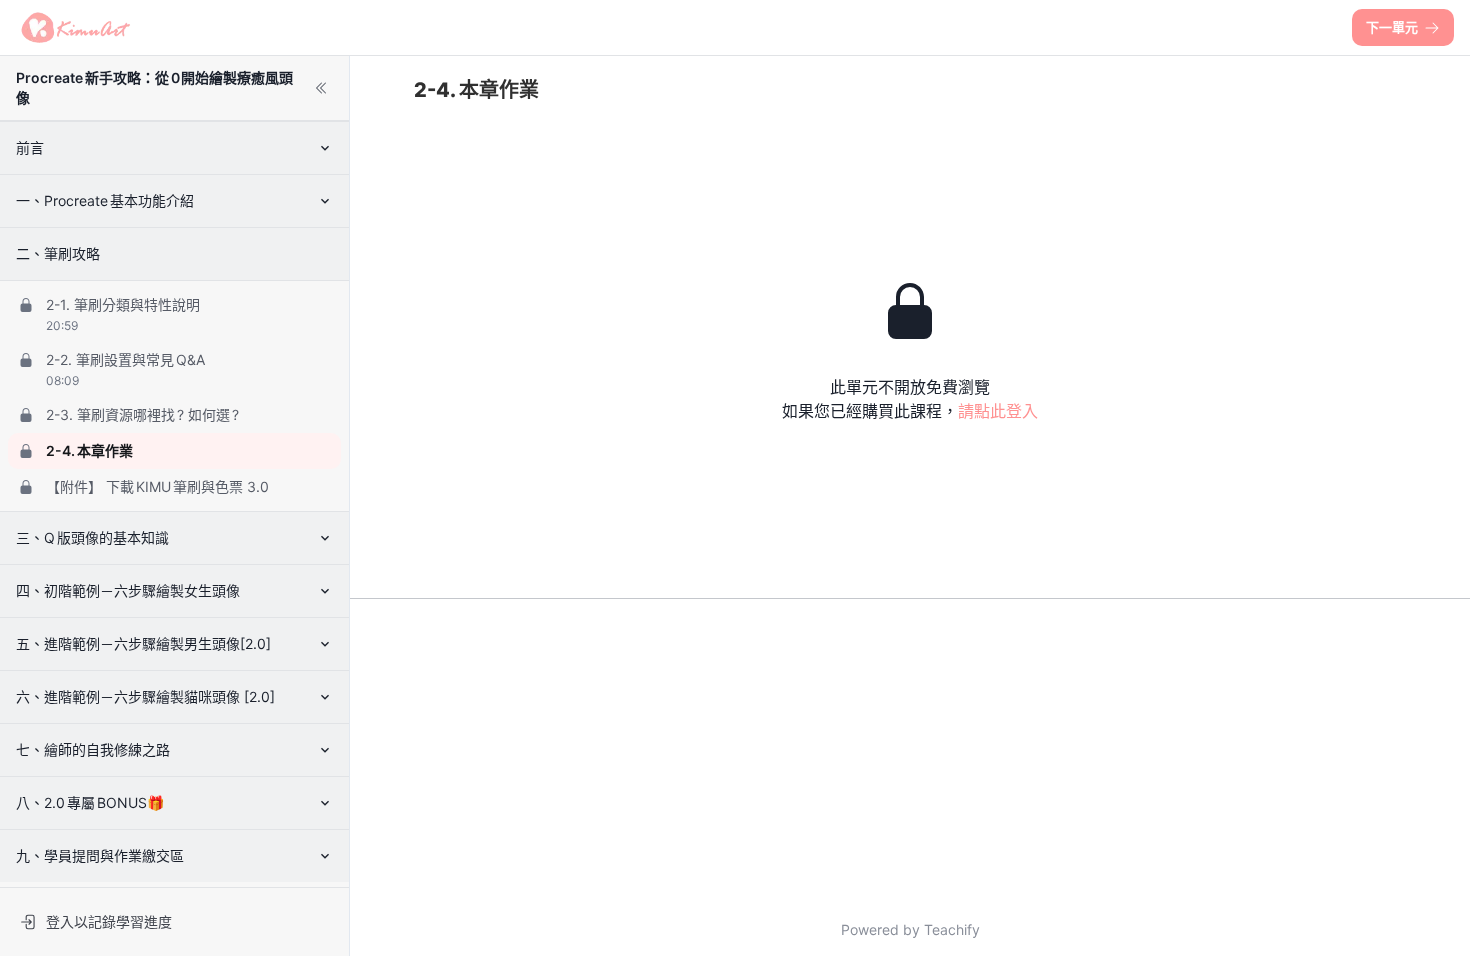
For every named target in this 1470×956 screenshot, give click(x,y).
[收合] (321, 88)
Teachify (952, 929)
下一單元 (1392, 27)
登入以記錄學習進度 (109, 921)
